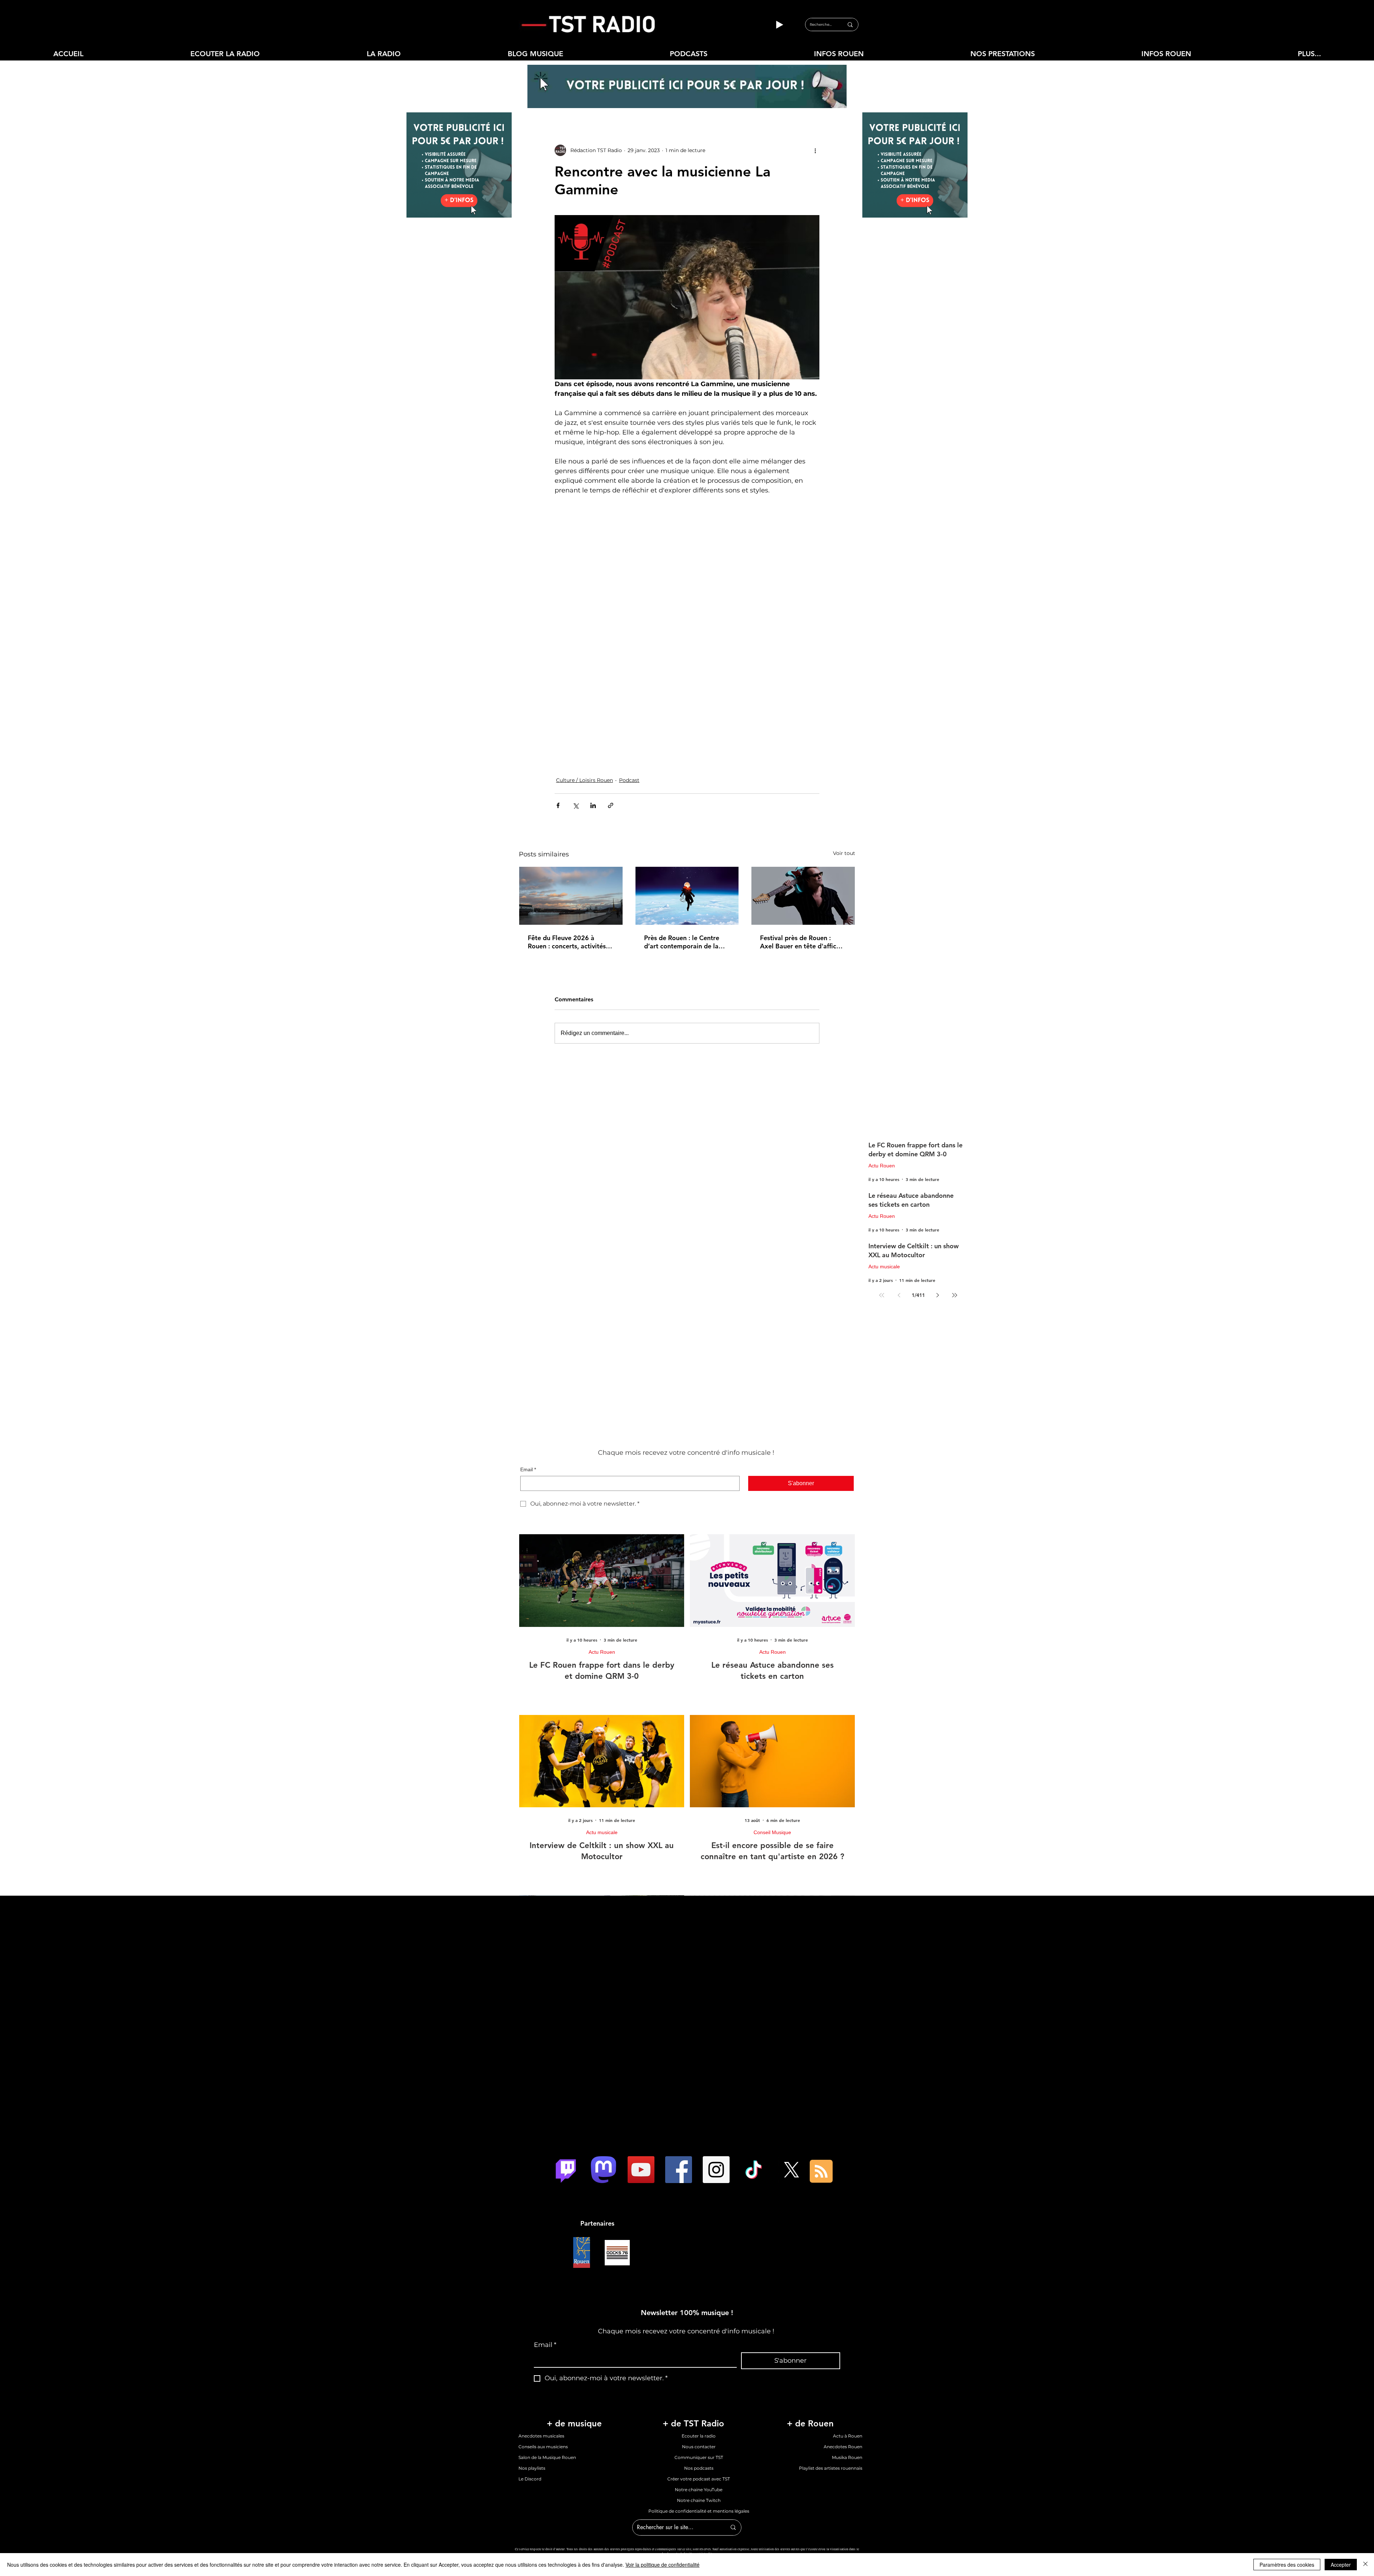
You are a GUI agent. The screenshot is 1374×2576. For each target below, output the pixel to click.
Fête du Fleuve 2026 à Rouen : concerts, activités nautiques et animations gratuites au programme (567, 841)
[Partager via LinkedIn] (593, 704)
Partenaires (597, 2122)
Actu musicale (884, 1166)
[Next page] (937, 1194)
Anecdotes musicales (541, 2335)
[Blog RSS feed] (821, 2071)
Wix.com (817, 2458)
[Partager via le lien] (611, 704)
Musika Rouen (847, 2356)
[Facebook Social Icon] (679, 2069)
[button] (384, 54)
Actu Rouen (882, 1065)
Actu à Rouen (848, 2335)
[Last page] (955, 1194)
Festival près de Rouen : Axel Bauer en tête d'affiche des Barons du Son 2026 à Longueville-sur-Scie (802, 841)
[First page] (882, 1194)
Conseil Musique (772, 1731)
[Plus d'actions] (815, 150)
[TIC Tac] (754, 2069)
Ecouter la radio (699, 2335)
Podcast (629, 679)
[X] (791, 2069)
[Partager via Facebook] (558, 704)
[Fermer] (1365, 2565)
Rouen (628, 2458)
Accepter (1341, 2565)
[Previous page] (899, 1194)
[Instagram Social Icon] (716, 2069)
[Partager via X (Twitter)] (576, 704)
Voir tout (844, 752)
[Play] (779, 25)
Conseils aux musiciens (543, 2346)
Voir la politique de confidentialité (662, 2565)
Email (528, 1369)
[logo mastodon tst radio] (603, 2069)
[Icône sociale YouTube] (641, 2069)
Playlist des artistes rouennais (831, 2367)
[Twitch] (566, 2069)
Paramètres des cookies (1287, 2565)
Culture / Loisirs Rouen (584, 679)
